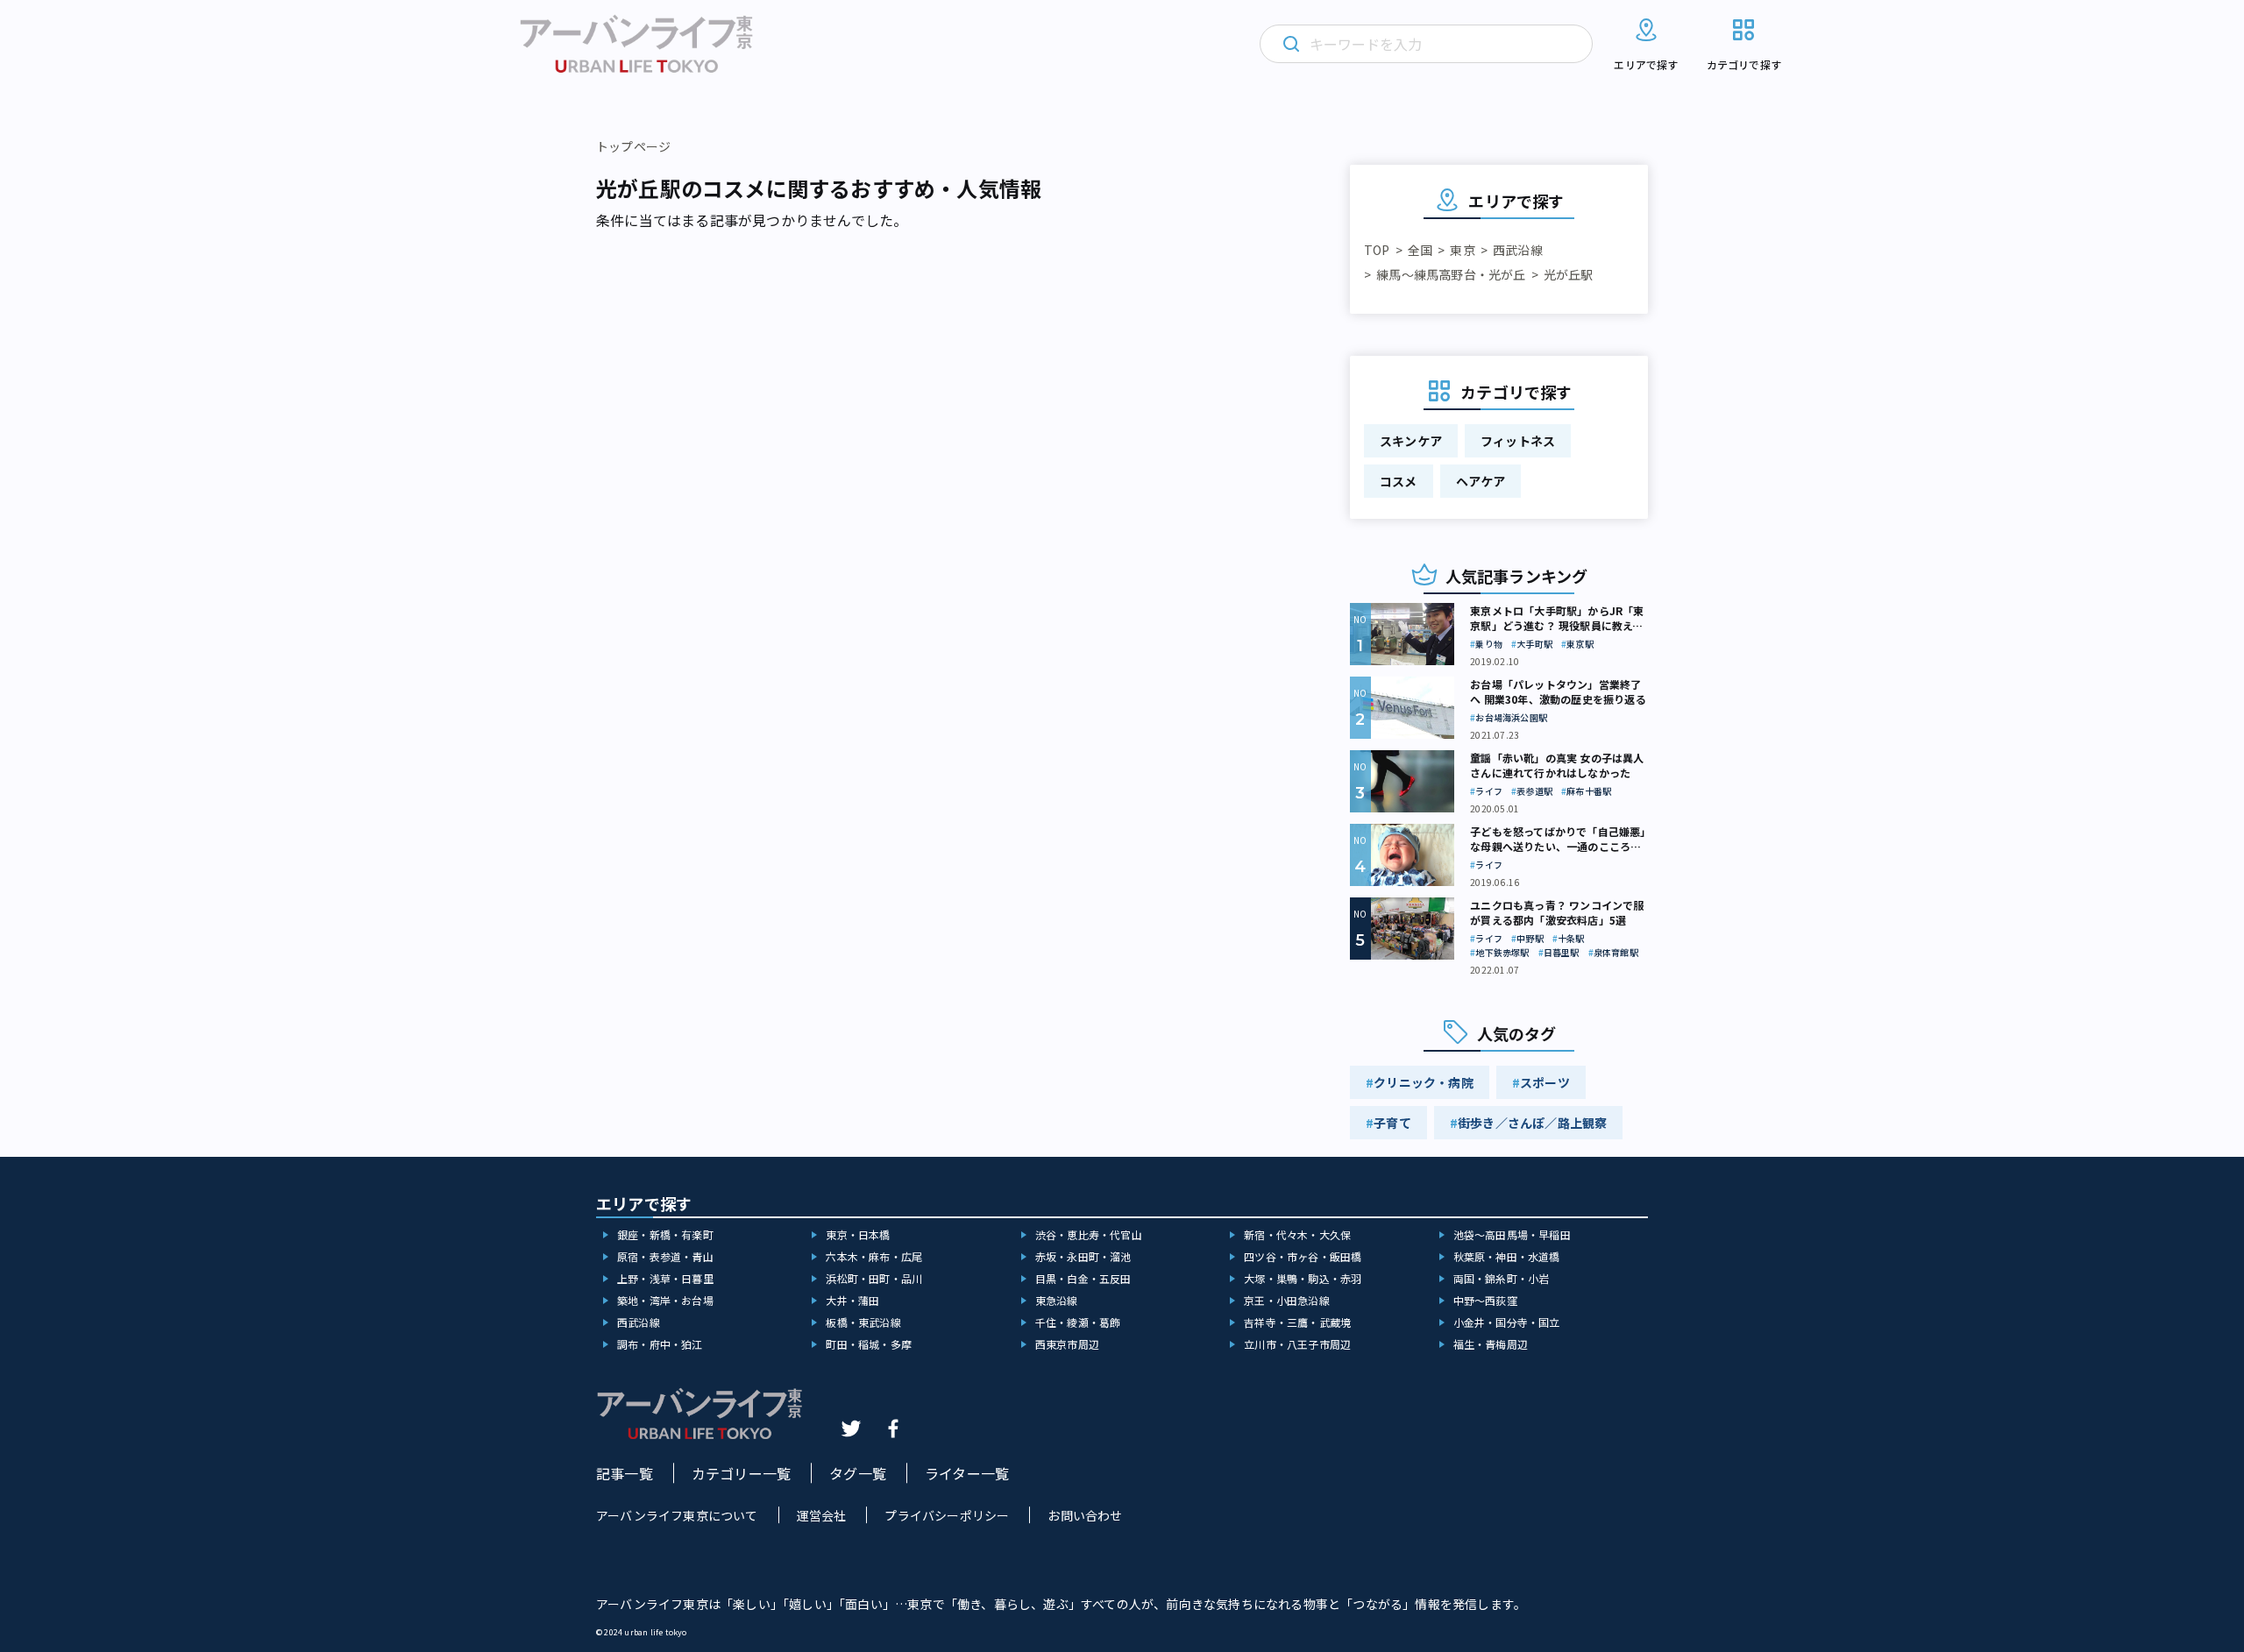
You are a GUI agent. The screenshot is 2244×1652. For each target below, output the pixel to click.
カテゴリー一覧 (741, 1473)
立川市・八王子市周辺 (1297, 1344)
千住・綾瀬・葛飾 (1078, 1322)
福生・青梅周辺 (1491, 1344)
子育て (1392, 1123)
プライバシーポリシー (947, 1515)
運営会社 (822, 1515)
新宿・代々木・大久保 (1297, 1234)
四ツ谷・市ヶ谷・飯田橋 (1303, 1256)
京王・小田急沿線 (1287, 1300)
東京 (1462, 250)
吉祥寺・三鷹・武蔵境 (1297, 1322)
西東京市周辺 (1067, 1344)
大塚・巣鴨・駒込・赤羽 (1303, 1278)
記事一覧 (625, 1473)
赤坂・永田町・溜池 (1083, 1256)
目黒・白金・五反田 (1083, 1278)
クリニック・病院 (1424, 1082)
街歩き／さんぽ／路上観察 (1532, 1123)
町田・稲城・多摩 (869, 1344)
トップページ (633, 146)
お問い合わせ (1085, 1515)
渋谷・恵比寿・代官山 (1089, 1234)
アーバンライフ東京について (677, 1515)
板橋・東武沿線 (863, 1322)
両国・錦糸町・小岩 (1502, 1278)
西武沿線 (1518, 250)
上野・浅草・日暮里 (665, 1278)
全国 (1420, 250)
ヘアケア (1481, 481)
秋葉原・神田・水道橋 (1507, 1256)
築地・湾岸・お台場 (665, 1300)
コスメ (1399, 481)
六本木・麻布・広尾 (874, 1256)
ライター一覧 (967, 1473)
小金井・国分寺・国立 (1507, 1322)
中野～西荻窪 (1485, 1300)
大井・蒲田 (852, 1300)
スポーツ (1545, 1082)
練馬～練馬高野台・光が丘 (1451, 274)
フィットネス (1518, 441)
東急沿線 (1057, 1300)
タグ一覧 (858, 1473)
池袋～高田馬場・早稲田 (1512, 1234)
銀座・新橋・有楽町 (665, 1234)
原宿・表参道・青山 (665, 1256)
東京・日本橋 (858, 1234)
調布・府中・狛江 (660, 1344)
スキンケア (1411, 441)
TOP (1377, 250)
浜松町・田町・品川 (874, 1278)
